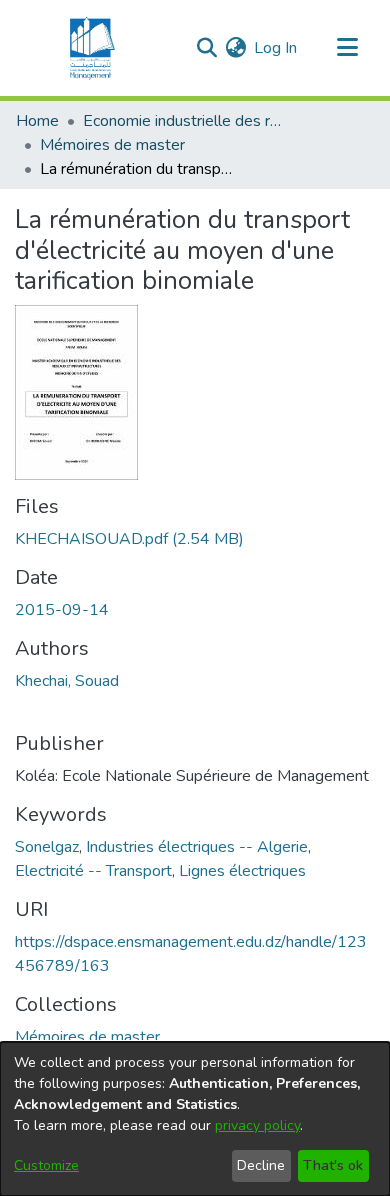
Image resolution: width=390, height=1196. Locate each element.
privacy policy (257, 1125)
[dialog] (195, 1119)
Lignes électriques (242, 871)
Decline (261, 1165)
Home (37, 121)
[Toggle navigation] (347, 48)
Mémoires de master (112, 145)
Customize (46, 1165)
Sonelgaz (47, 847)
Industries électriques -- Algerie (197, 847)
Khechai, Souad (67, 681)
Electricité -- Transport (93, 871)
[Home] (90, 48)
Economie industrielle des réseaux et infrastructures (183, 121)
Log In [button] (276, 48)
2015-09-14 (62, 610)
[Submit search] (206, 48)
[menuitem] (235, 48)
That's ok (333, 1165)
